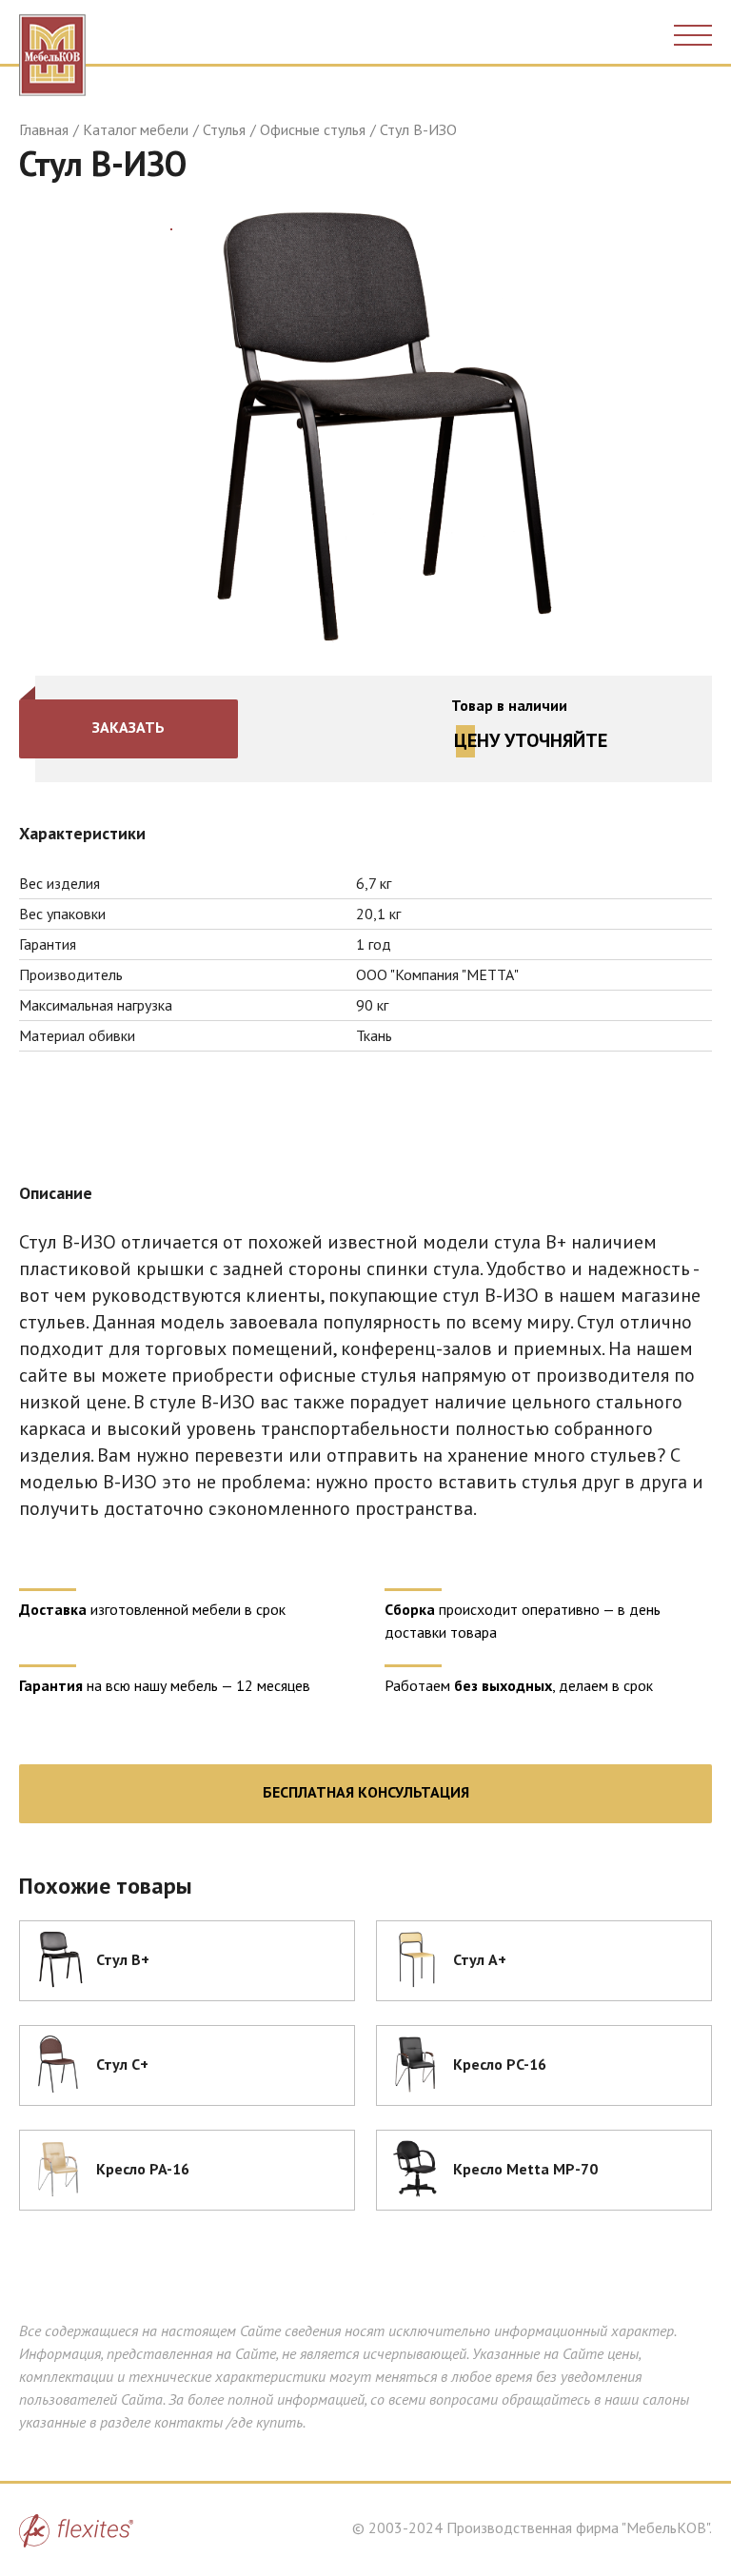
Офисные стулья (313, 129)
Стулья (224, 129)
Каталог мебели (136, 129)
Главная (44, 129)
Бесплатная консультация (366, 1792)
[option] (365, 426)
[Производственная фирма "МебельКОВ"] (52, 50)
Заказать (128, 727)
